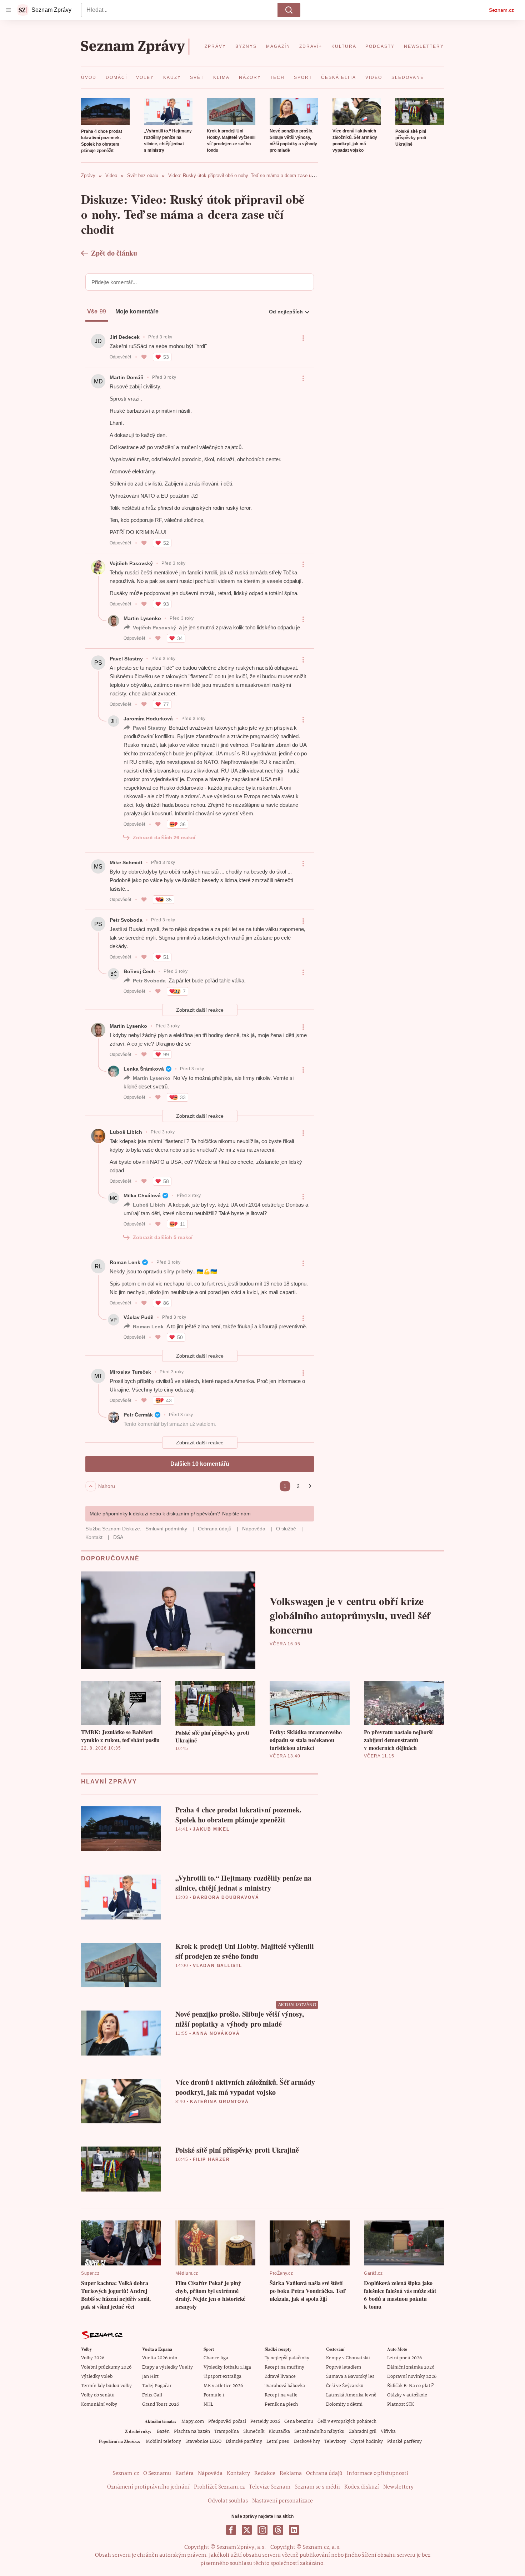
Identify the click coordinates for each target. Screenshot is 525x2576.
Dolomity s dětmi (344, 2404)
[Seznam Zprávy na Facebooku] (231, 2530)
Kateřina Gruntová (219, 2102)
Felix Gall (152, 2395)
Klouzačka (279, 2432)
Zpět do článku (114, 253)
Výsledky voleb (97, 2377)
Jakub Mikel (211, 1829)
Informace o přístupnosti (377, 2474)
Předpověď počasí (227, 2422)
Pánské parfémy (404, 2442)
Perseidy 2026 (265, 2422)
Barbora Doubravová (226, 1897)
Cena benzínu (299, 2422)
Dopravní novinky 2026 (412, 2377)
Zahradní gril (363, 2432)
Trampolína (227, 2432)
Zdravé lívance (280, 2377)
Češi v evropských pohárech (347, 2422)
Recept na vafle (281, 2395)
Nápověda (210, 2474)
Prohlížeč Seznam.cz (219, 2487)
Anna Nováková (216, 2033)
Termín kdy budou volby (106, 2386)
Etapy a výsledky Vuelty (167, 2367)
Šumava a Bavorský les (350, 2377)
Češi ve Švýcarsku (345, 2386)
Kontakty (238, 2474)
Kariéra (184, 2474)
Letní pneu (278, 2442)
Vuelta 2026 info (160, 2358)
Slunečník (254, 2432)
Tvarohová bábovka (285, 2386)
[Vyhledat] (289, 10)
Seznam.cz (501, 10)
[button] (105, 112)
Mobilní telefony (163, 2442)
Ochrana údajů (324, 2474)
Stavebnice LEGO (203, 2442)
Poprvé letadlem (344, 2367)
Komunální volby (99, 2404)
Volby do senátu (98, 2395)
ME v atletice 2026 (223, 2386)
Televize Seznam (270, 2487)
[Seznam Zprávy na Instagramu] (262, 2530)
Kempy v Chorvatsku (348, 2358)
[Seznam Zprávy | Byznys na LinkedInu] (294, 2530)
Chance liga (216, 2358)
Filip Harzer (211, 2159)
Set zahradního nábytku (319, 2432)
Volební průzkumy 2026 (106, 2367)
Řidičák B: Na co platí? (411, 2386)
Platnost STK (401, 2404)
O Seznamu (157, 2474)
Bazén (163, 2432)
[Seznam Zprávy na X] (247, 2530)
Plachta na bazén (192, 2432)
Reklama (291, 2474)
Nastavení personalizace (282, 2501)
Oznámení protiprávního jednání (148, 2487)
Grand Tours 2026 (161, 2404)
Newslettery (398, 2487)
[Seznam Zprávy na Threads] (278, 2530)
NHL (208, 2404)
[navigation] (9, 10)
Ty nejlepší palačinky (287, 2358)
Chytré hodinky (367, 2442)
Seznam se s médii (317, 2487)
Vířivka (388, 2432)
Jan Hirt (150, 2377)
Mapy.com (193, 2422)
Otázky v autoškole (407, 2395)
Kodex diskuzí (362, 2487)
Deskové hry (307, 2442)
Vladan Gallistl (217, 1966)
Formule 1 (214, 2395)
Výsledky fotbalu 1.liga (227, 2367)
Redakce (265, 2474)
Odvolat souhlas (228, 2501)
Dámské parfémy (244, 2442)
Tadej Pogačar (157, 2386)
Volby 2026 (93, 2358)
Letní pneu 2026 (404, 2358)
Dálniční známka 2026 (411, 2367)
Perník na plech (281, 2404)
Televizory (335, 2442)
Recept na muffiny (284, 2367)
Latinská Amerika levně (351, 2395)
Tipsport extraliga (222, 2377)
